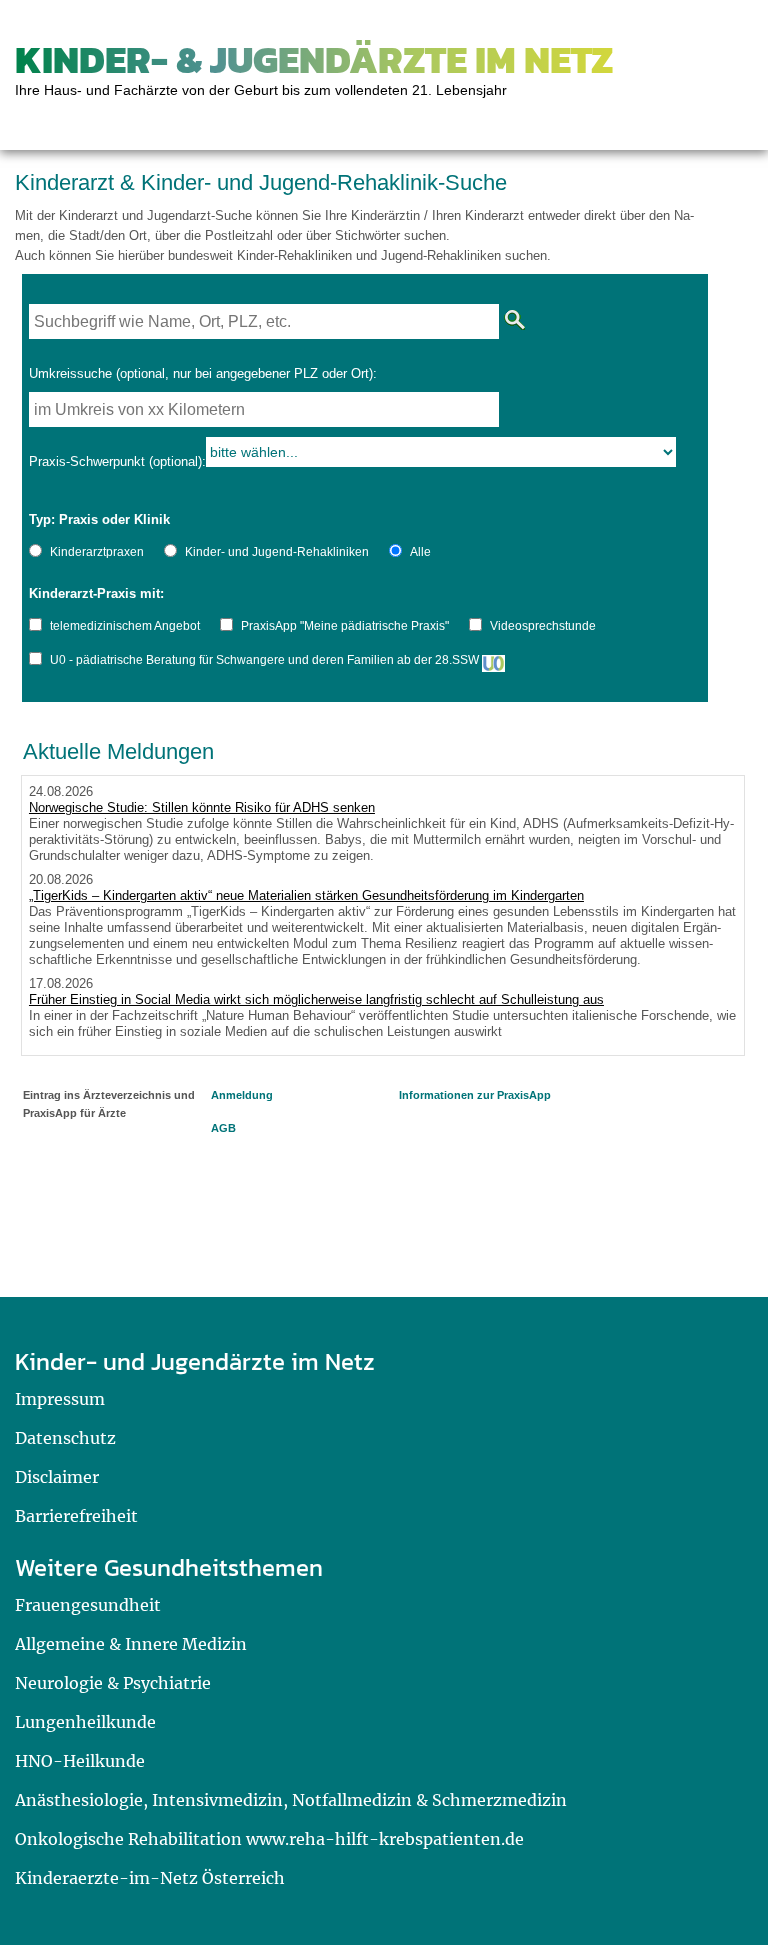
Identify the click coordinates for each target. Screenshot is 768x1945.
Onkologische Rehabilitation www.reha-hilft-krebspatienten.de (269, 1839)
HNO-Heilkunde (80, 1761)
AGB (223, 1128)
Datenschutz (65, 1438)
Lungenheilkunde (85, 1722)
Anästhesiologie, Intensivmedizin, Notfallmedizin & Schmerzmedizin (291, 1800)
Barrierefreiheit (76, 1516)
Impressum (60, 1399)
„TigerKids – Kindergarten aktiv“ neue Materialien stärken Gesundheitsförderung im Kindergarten (306, 895)
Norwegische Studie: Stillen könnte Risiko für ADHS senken (202, 807)
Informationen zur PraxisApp (475, 1095)
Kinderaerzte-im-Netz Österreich (150, 1878)
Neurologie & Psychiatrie (113, 1683)
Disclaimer (57, 1477)
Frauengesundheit (88, 1605)
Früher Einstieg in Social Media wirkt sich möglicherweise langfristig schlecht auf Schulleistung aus (316, 999)
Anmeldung (242, 1095)
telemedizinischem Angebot (125, 626)
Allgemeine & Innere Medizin (131, 1644)
